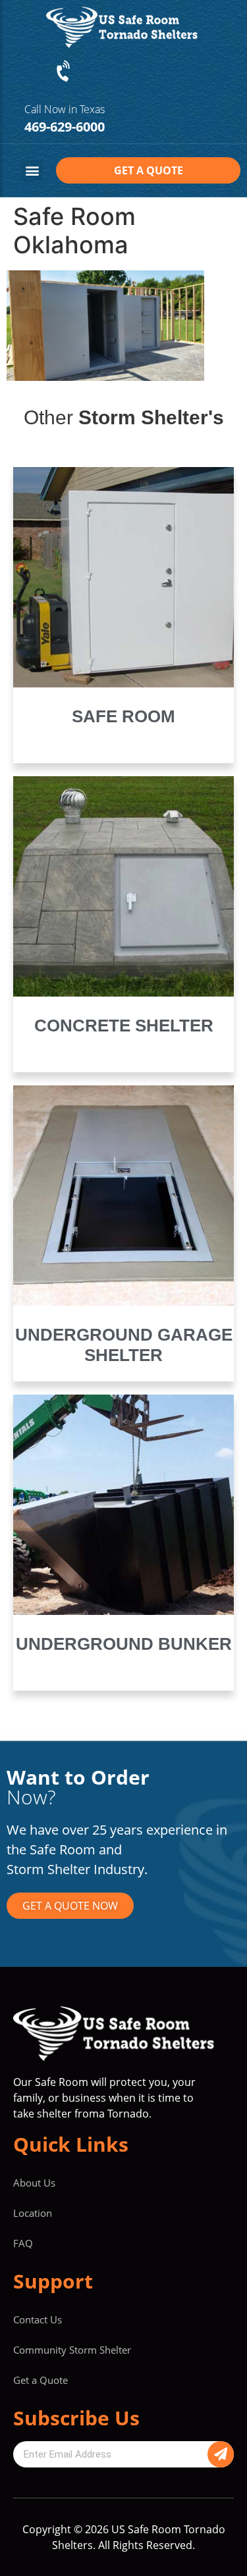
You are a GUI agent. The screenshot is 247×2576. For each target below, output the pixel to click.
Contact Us (38, 2319)
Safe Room (123, 716)
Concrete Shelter (124, 1026)
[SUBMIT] (221, 2454)
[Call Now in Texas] (65, 72)
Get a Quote (41, 2380)
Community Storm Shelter (72, 2350)
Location (33, 2213)
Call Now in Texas (65, 109)
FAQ (23, 2243)
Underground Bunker (124, 1644)
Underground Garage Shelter (124, 1345)
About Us (34, 2183)
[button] (32, 171)
